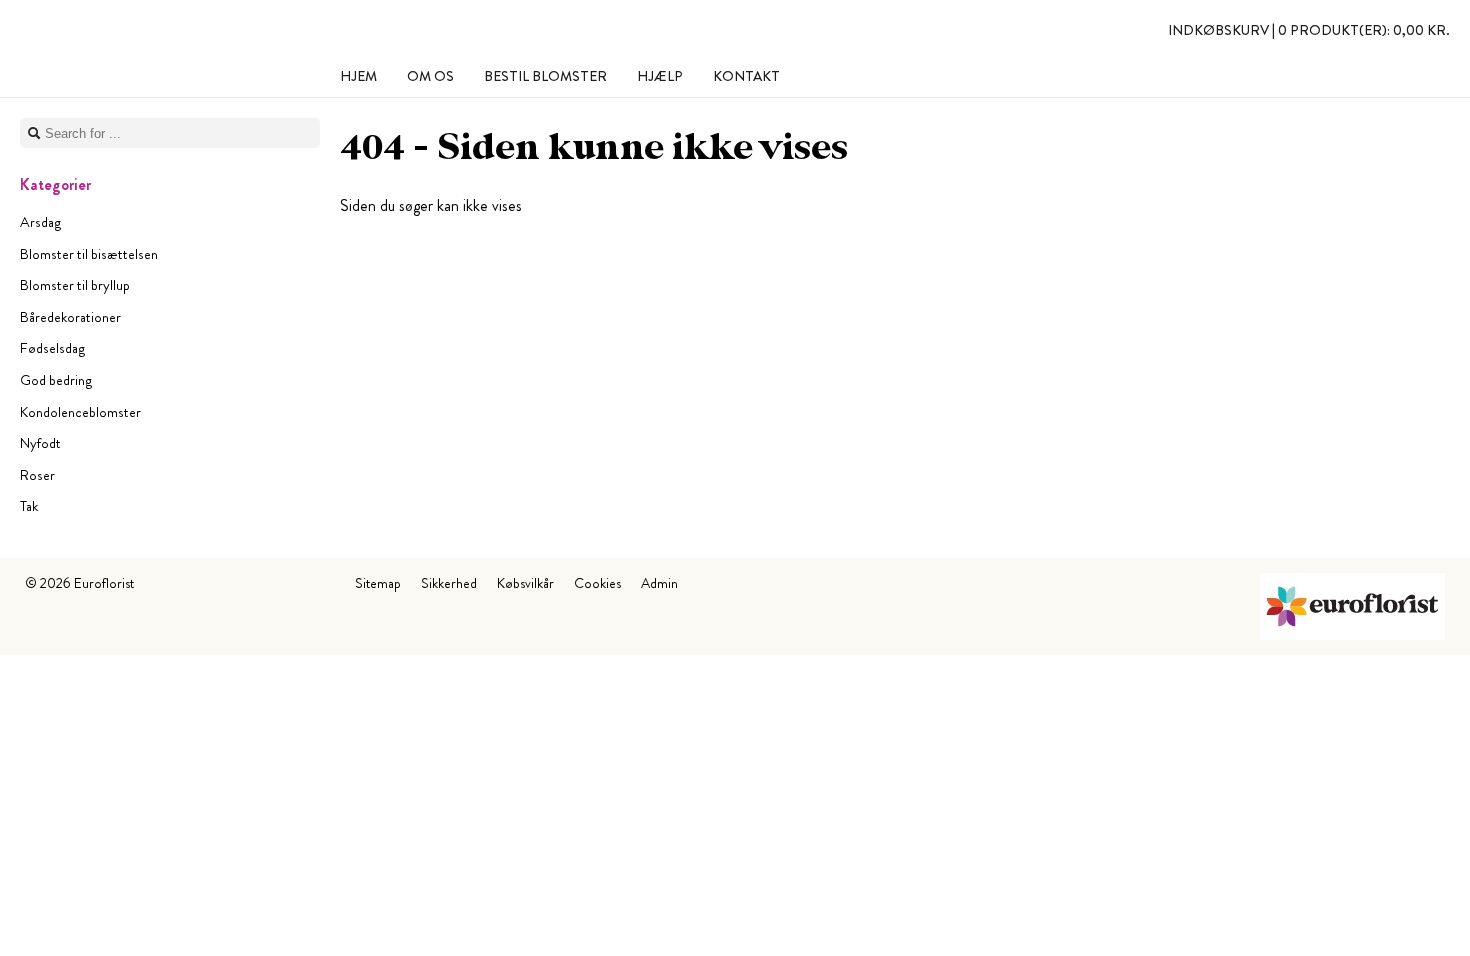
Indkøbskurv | (1309, 30)
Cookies (597, 583)
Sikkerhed (449, 583)
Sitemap (378, 583)
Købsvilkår (525, 583)
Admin (659, 583)
